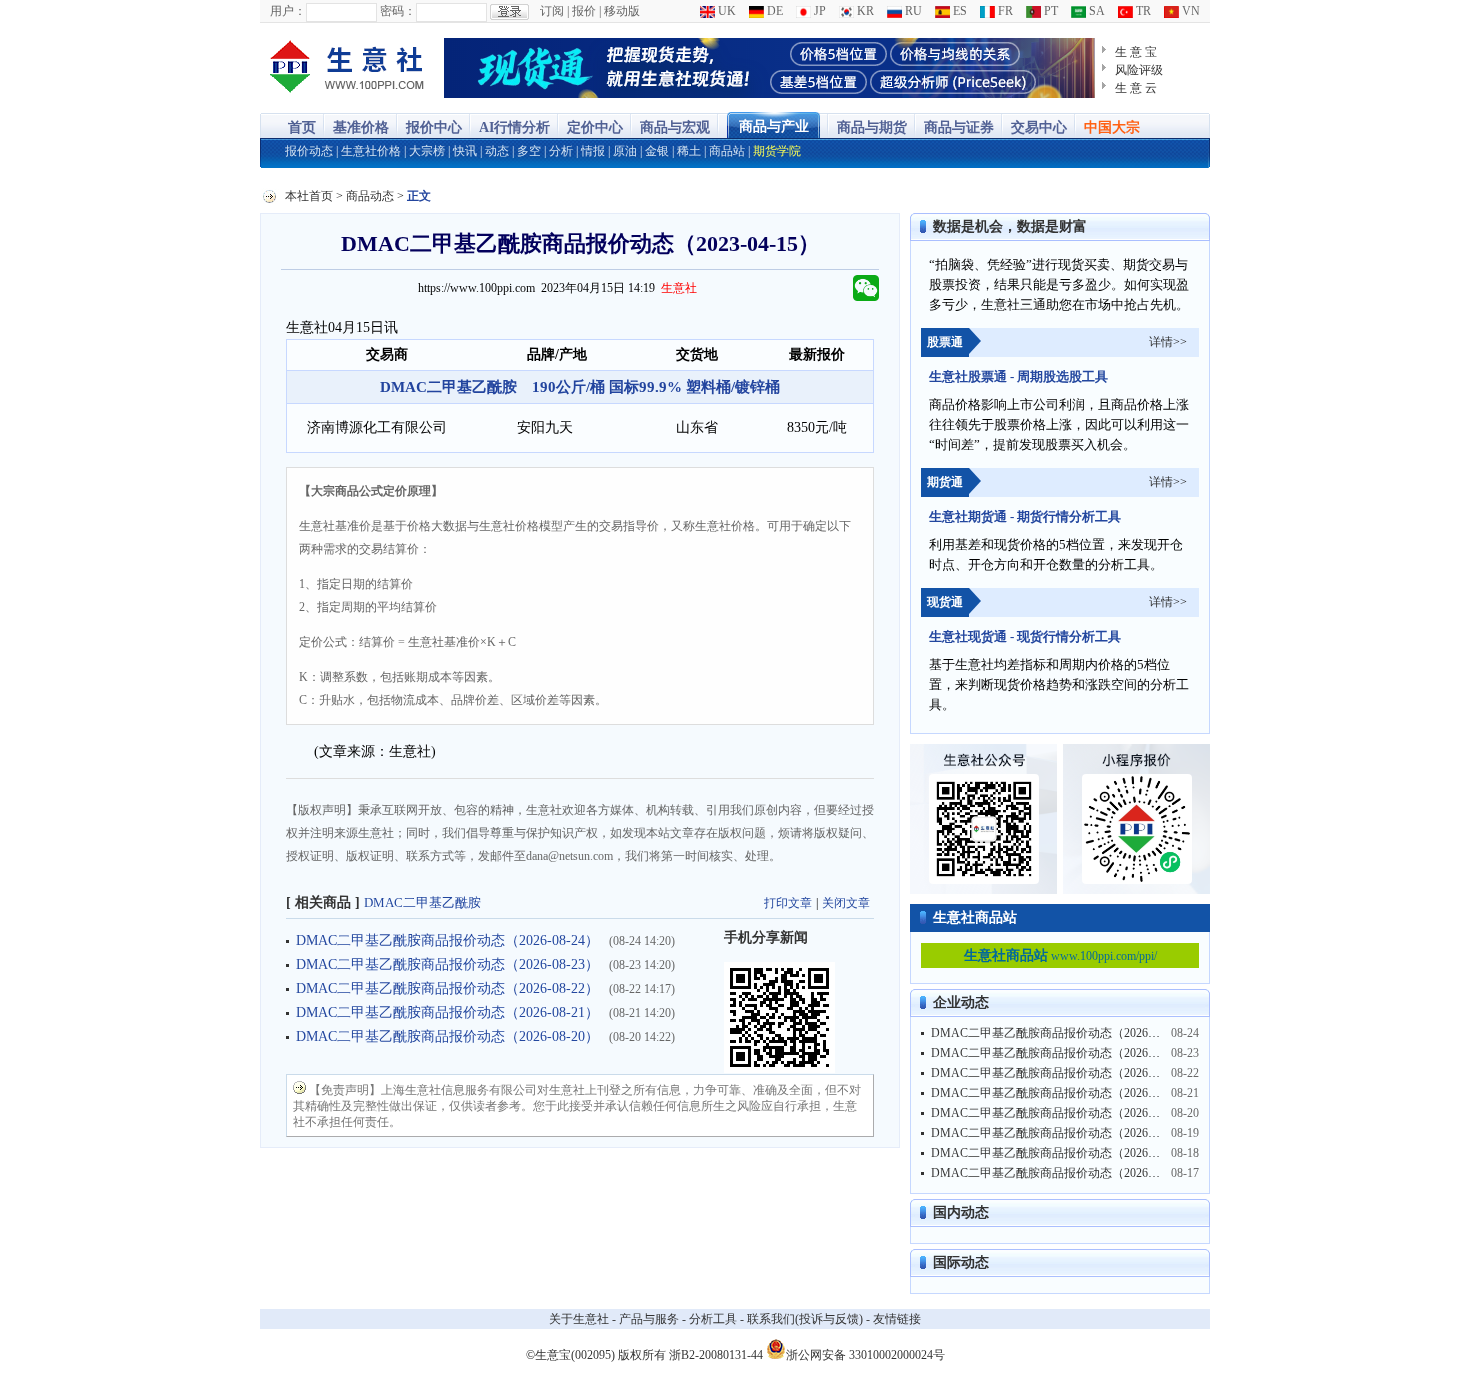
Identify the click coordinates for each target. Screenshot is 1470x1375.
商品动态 (370, 196)
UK (725, 11)
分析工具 (713, 1319)
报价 (584, 11)
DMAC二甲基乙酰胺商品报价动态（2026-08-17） (1061, 1173)
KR (864, 11)
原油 (625, 151)
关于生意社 (579, 1319)
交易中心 (1039, 127)
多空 (529, 151)
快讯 (465, 151)
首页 (302, 127)
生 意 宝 (1136, 52)
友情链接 (897, 1319)
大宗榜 (427, 151)
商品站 (727, 151)
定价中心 (595, 127)
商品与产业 (774, 126)
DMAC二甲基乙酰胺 (422, 902)
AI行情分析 (514, 127)
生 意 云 (1136, 88)
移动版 (622, 11)
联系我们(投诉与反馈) (805, 1319)
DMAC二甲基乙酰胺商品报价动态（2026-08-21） (447, 1012)
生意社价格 (371, 151)
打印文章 (788, 903)
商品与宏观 (675, 127)
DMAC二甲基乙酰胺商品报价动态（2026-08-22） (447, 988)
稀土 (689, 151)
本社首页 (309, 196)
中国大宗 (1112, 127)
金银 (657, 151)
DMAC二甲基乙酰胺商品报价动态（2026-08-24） (447, 940)
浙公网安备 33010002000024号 (865, 1353)
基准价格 (361, 127)
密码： (398, 11)
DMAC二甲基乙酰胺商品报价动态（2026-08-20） (447, 1036)
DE (773, 11)
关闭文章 (846, 903)
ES (958, 11)
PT (1049, 11)
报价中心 (434, 127)
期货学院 (777, 151)
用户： (288, 11)
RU (912, 11)
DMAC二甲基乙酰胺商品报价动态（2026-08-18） (1061, 1153)
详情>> (1168, 342)
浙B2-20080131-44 (716, 1355)
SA (1095, 11)
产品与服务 (649, 1319)
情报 (593, 151)
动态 (497, 151)
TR (1142, 11)
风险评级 (1139, 70)
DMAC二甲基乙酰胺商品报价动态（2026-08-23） (447, 964)
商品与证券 (959, 127)
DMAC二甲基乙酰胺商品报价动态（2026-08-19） (1061, 1133)
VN (1189, 11)
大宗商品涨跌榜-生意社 (347, 68)
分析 (561, 151)
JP (818, 11)
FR (1004, 11)
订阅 (552, 11)
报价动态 (309, 151)
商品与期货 (872, 127)
